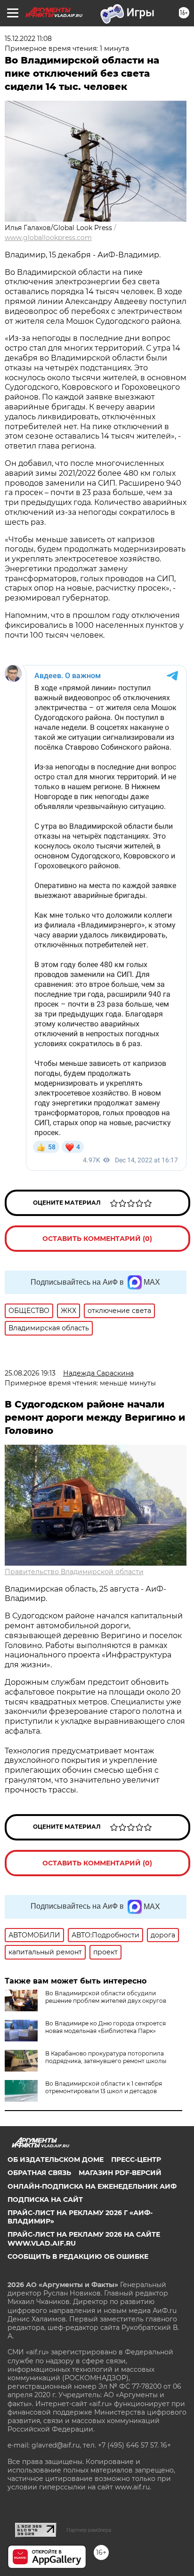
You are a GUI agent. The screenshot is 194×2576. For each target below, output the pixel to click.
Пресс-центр (136, 2160)
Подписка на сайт (45, 2200)
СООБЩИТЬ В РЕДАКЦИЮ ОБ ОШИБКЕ (78, 2256)
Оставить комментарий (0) (97, 1239)
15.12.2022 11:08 (28, 39)
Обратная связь (39, 2173)
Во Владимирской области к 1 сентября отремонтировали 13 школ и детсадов (104, 2087)
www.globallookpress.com (48, 238)
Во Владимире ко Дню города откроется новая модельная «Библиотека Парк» (105, 2027)
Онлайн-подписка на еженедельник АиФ (92, 2186)
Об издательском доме (56, 2160)
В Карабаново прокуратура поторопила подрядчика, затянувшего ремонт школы (106, 2057)
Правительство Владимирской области (74, 1572)
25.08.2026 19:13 (30, 1373)
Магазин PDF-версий (120, 2173)
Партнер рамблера (89, 2530)
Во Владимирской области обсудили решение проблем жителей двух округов (106, 1997)
